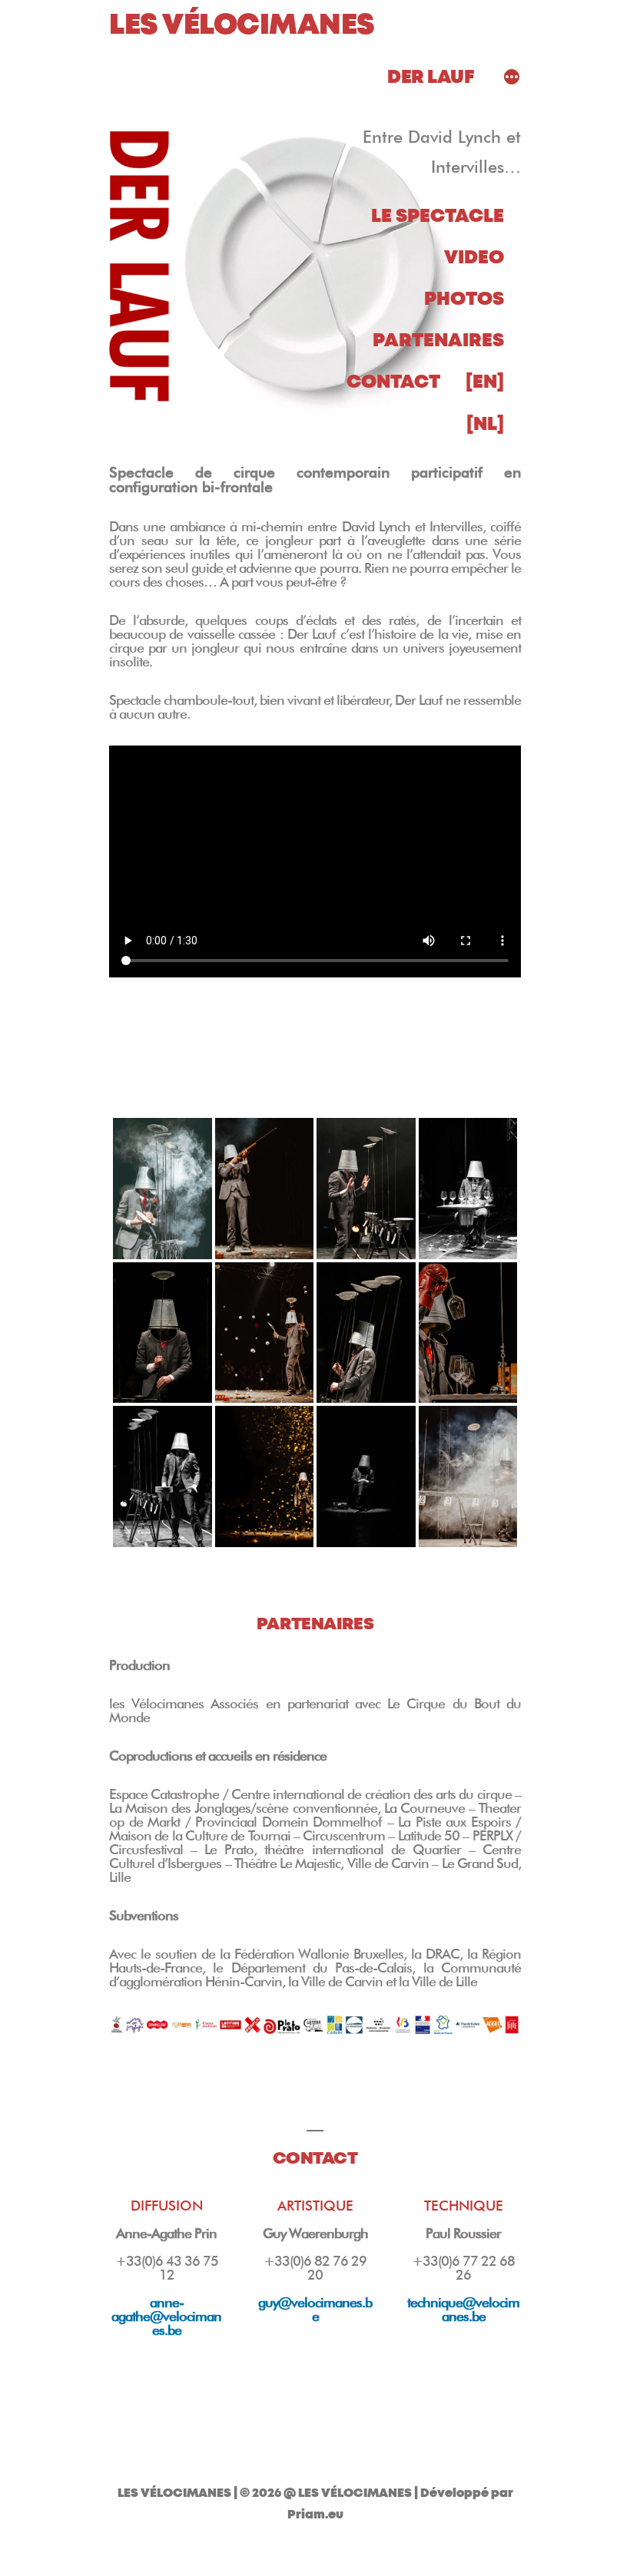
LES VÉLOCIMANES (242, 25)
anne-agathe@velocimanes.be (166, 2316)
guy (315, 2309)
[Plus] (512, 79)
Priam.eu (315, 2515)
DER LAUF (431, 77)
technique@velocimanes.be (463, 2309)
